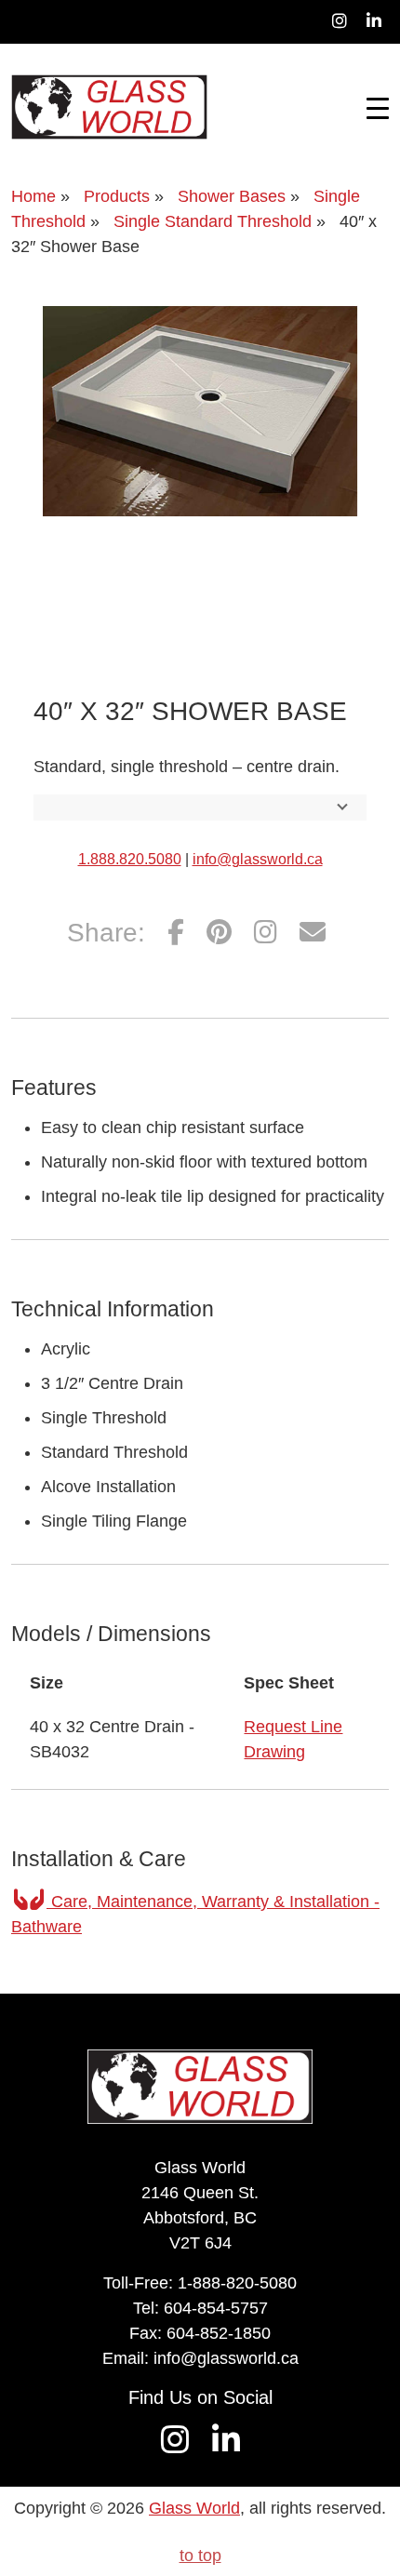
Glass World (194, 2508)
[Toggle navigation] (378, 107)
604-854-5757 (216, 2308)
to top (200, 2556)
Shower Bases (232, 196)
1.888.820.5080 (130, 859)
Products (117, 196)
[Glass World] (109, 107)
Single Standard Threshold (213, 221)
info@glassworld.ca (258, 859)
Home (33, 196)
